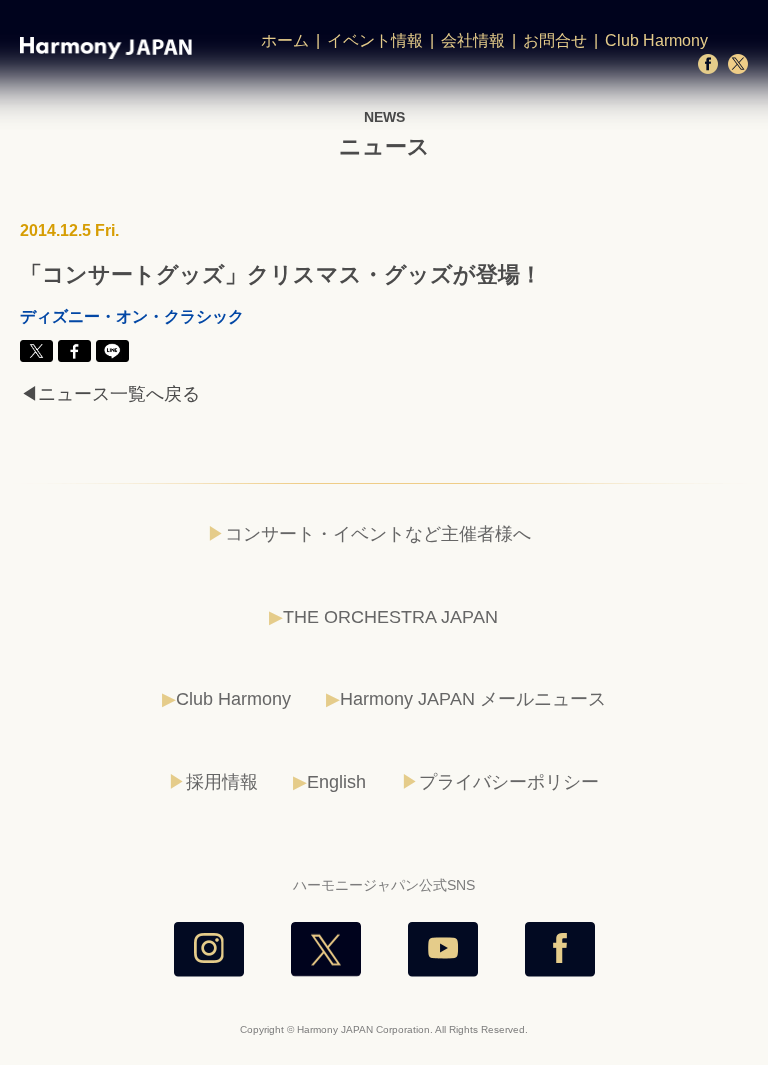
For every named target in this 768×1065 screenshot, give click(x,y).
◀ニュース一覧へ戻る (110, 394)
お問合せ (555, 40)
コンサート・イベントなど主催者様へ (378, 534)
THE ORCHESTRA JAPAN (390, 617)
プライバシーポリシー (509, 782)
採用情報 (222, 782)
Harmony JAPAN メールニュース (473, 699)
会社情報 (473, 40)
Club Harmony (656, 40)
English (336, 782)
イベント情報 (375, 40)
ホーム (285, 40)
